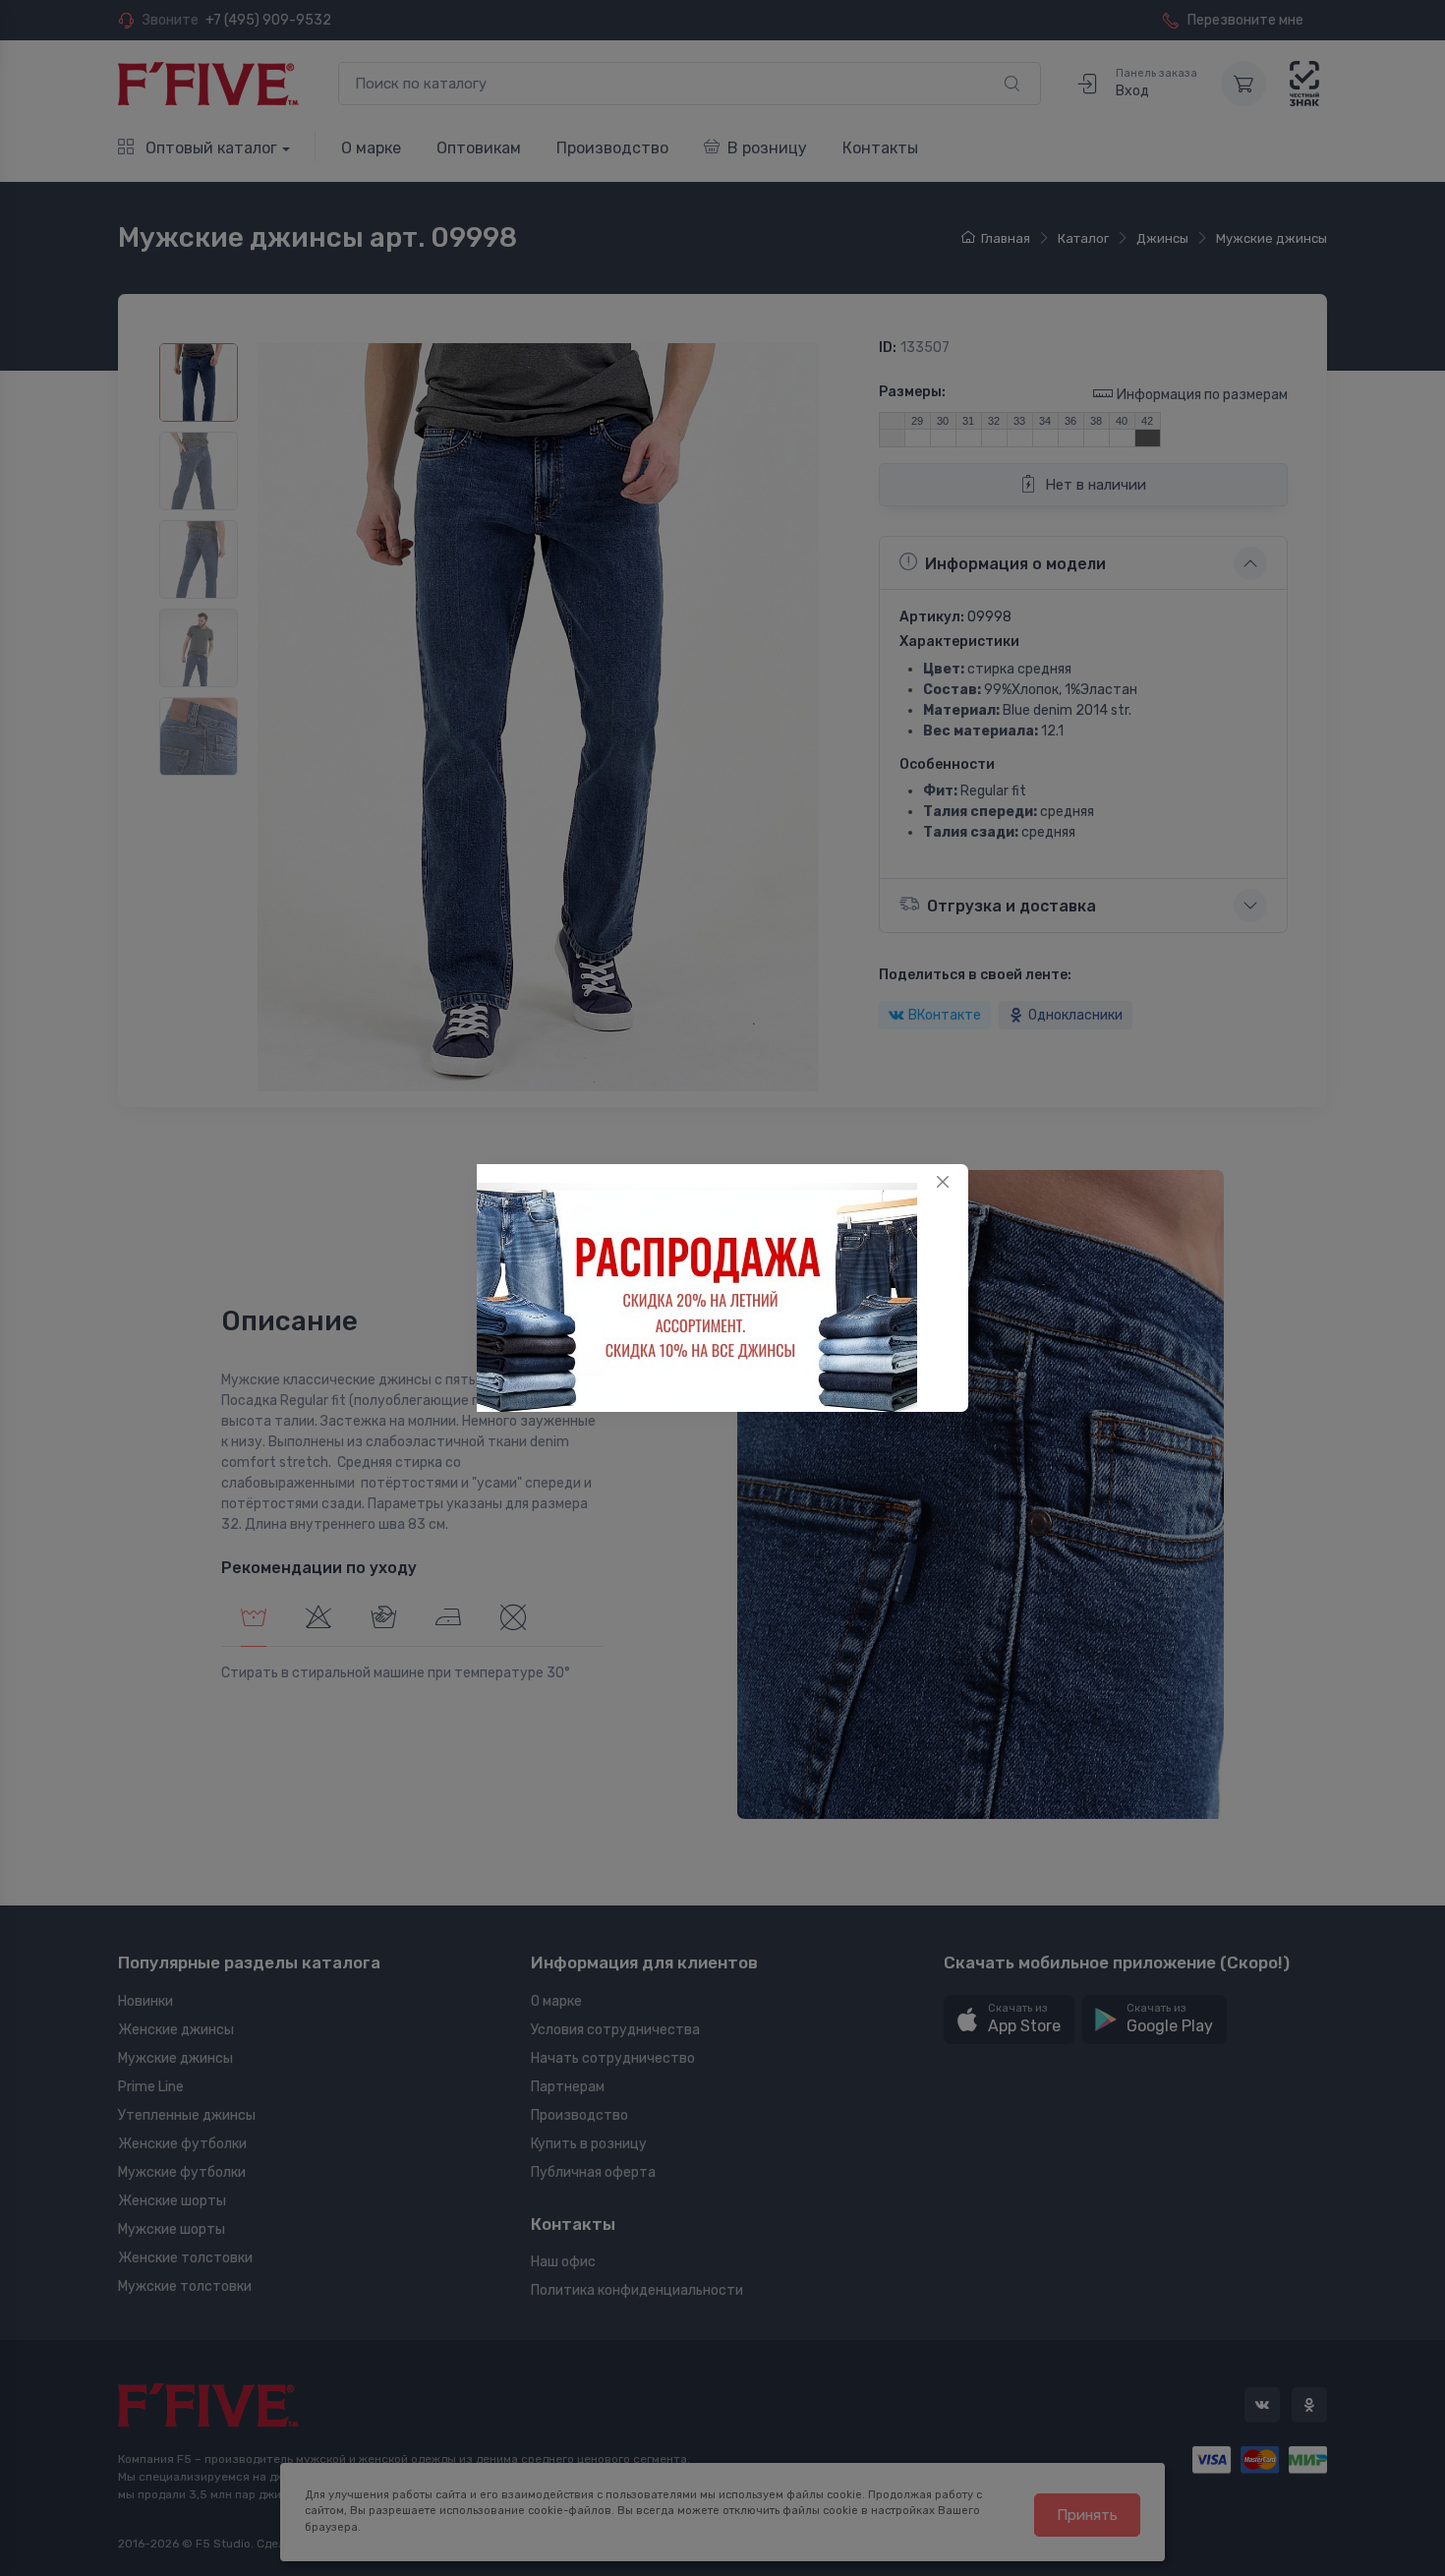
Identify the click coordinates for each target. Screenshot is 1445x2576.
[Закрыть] (943, 1182)
